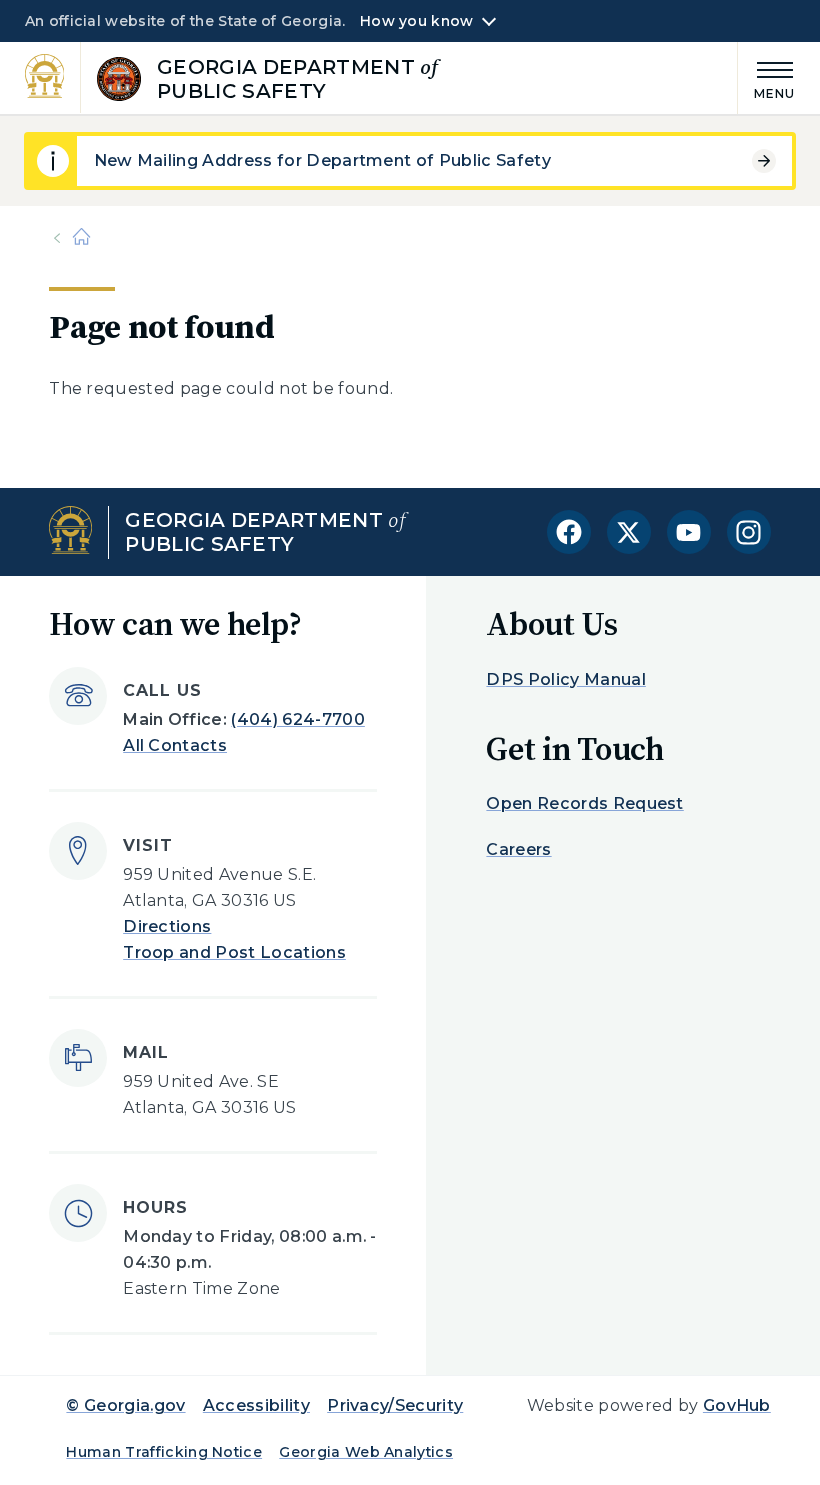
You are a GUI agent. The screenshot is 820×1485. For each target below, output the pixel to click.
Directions (167, 926)
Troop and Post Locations (234, 952)
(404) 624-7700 (297, 719)
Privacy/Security (395, 1405)
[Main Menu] (767, 77)
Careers (518, 849)
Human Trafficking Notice (164, 1452)
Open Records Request (584, 803)
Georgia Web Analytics (366, 1452)
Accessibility (256, 1405)
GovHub (737, 1405)
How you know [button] (416, 21)
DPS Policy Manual (565, 679)
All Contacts (175, 745)
